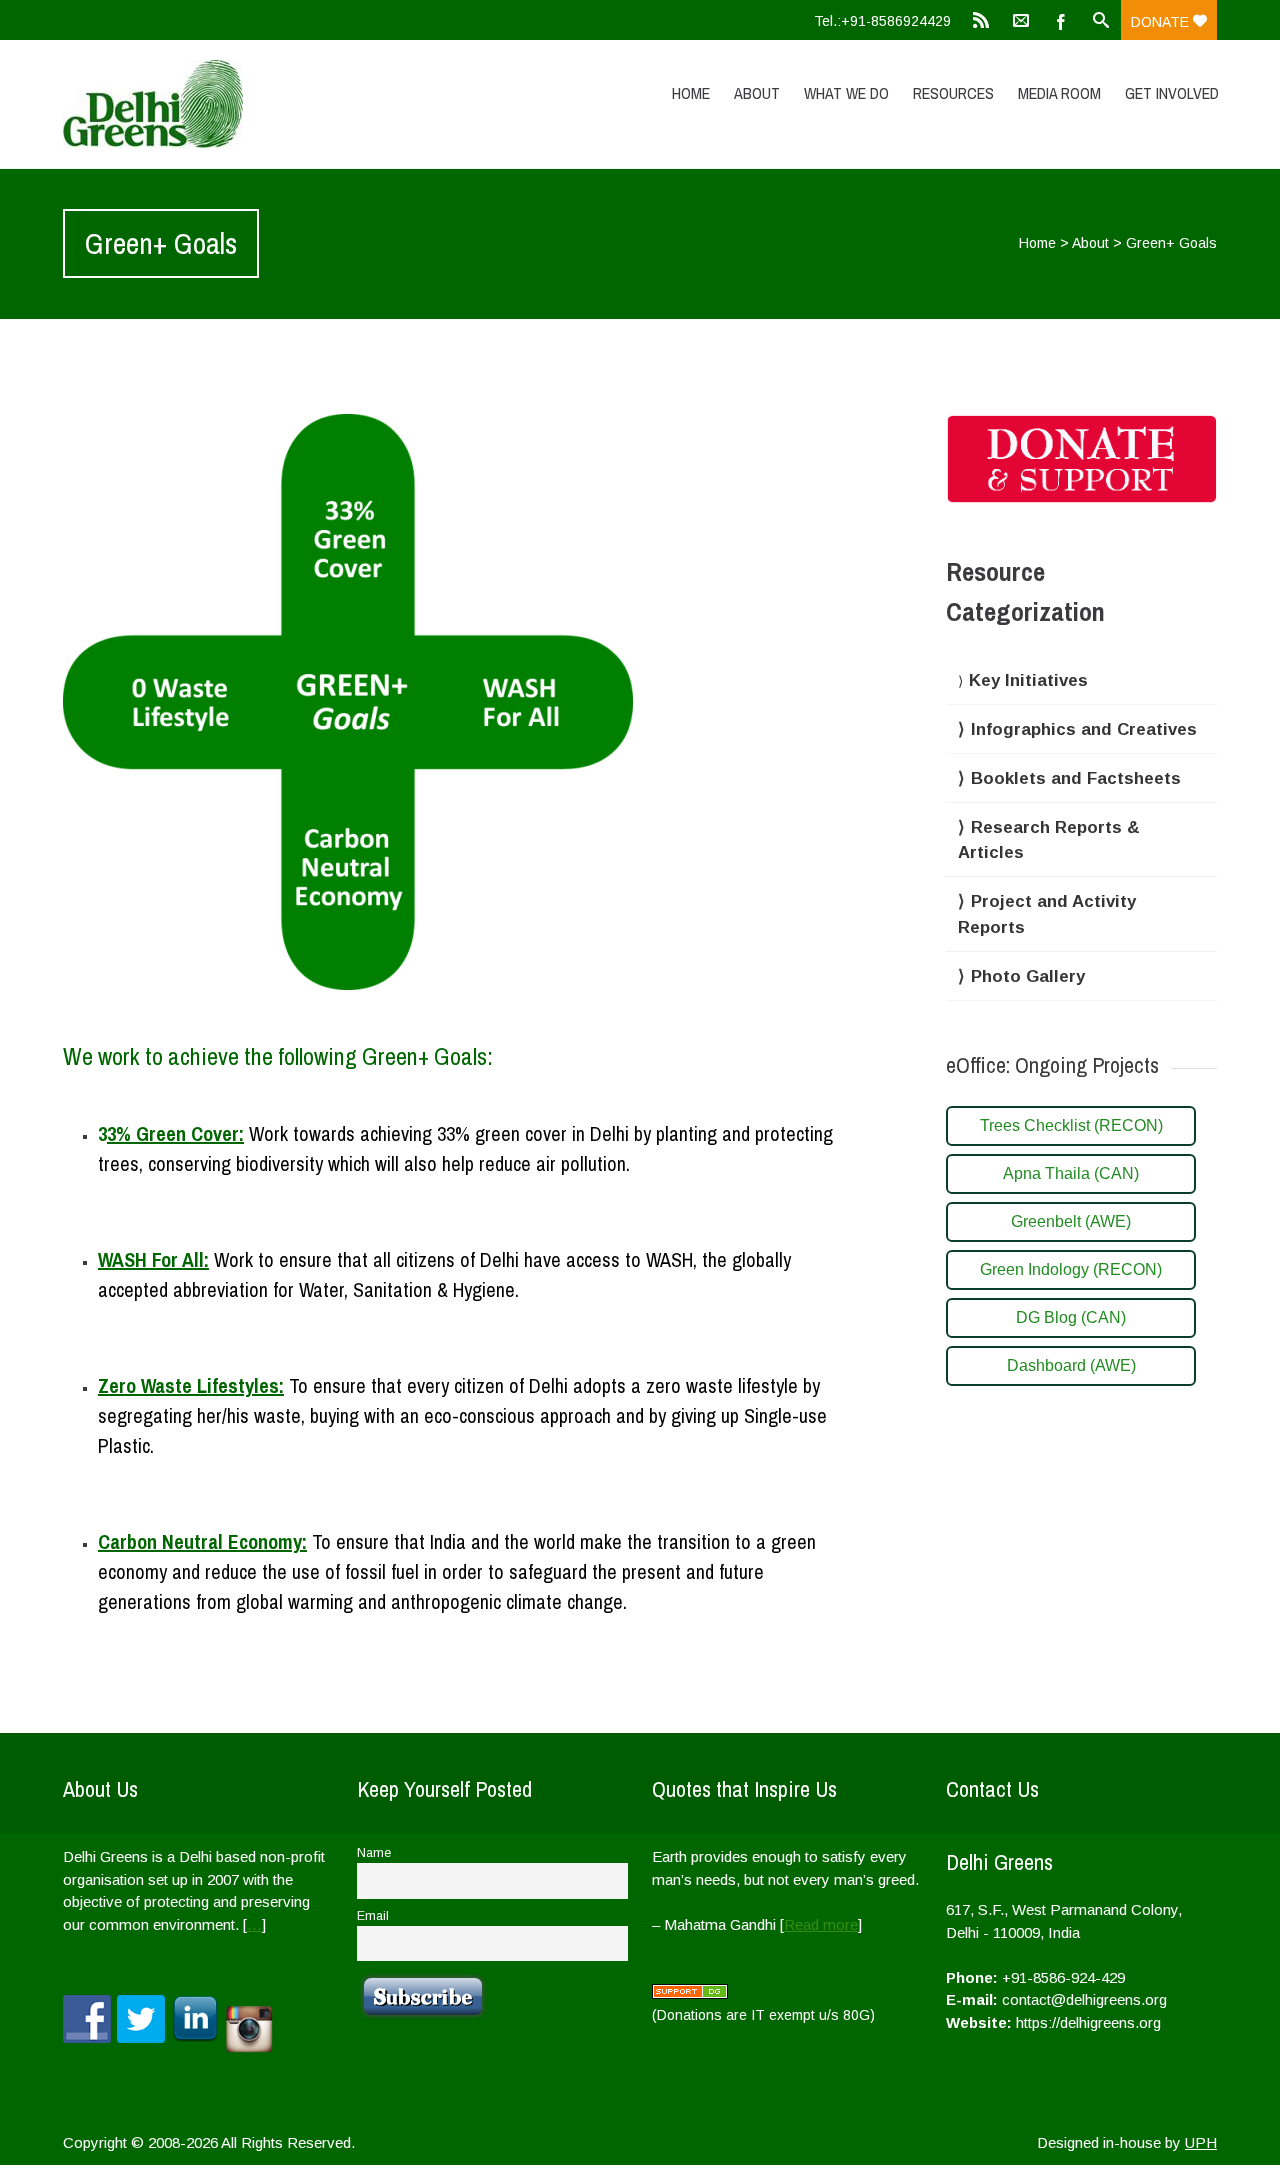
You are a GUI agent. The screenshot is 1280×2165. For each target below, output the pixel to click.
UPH (1201, 2142)
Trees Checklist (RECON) (1071, 1125)
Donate (1162, 22)
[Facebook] (1061, 20)
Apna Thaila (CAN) (1071, 1173)
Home (691, 93)
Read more (821, 1924)
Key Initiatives (1028, 680)
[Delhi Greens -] (235, 104)
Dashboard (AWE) (1071, 1365)
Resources (953, 93)
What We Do (846, 93)
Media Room (1059, 93)
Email (373, 1916)
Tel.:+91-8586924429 (882, 21)
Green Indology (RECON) (1071, 1269)
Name (374, 1853)
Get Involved (1172, 93)
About (757, 93)
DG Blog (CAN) (1071, 1317)
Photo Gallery (1028, 976)
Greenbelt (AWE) (1071, 1221)
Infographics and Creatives (1084, 729)
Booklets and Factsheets (1076, 778)
